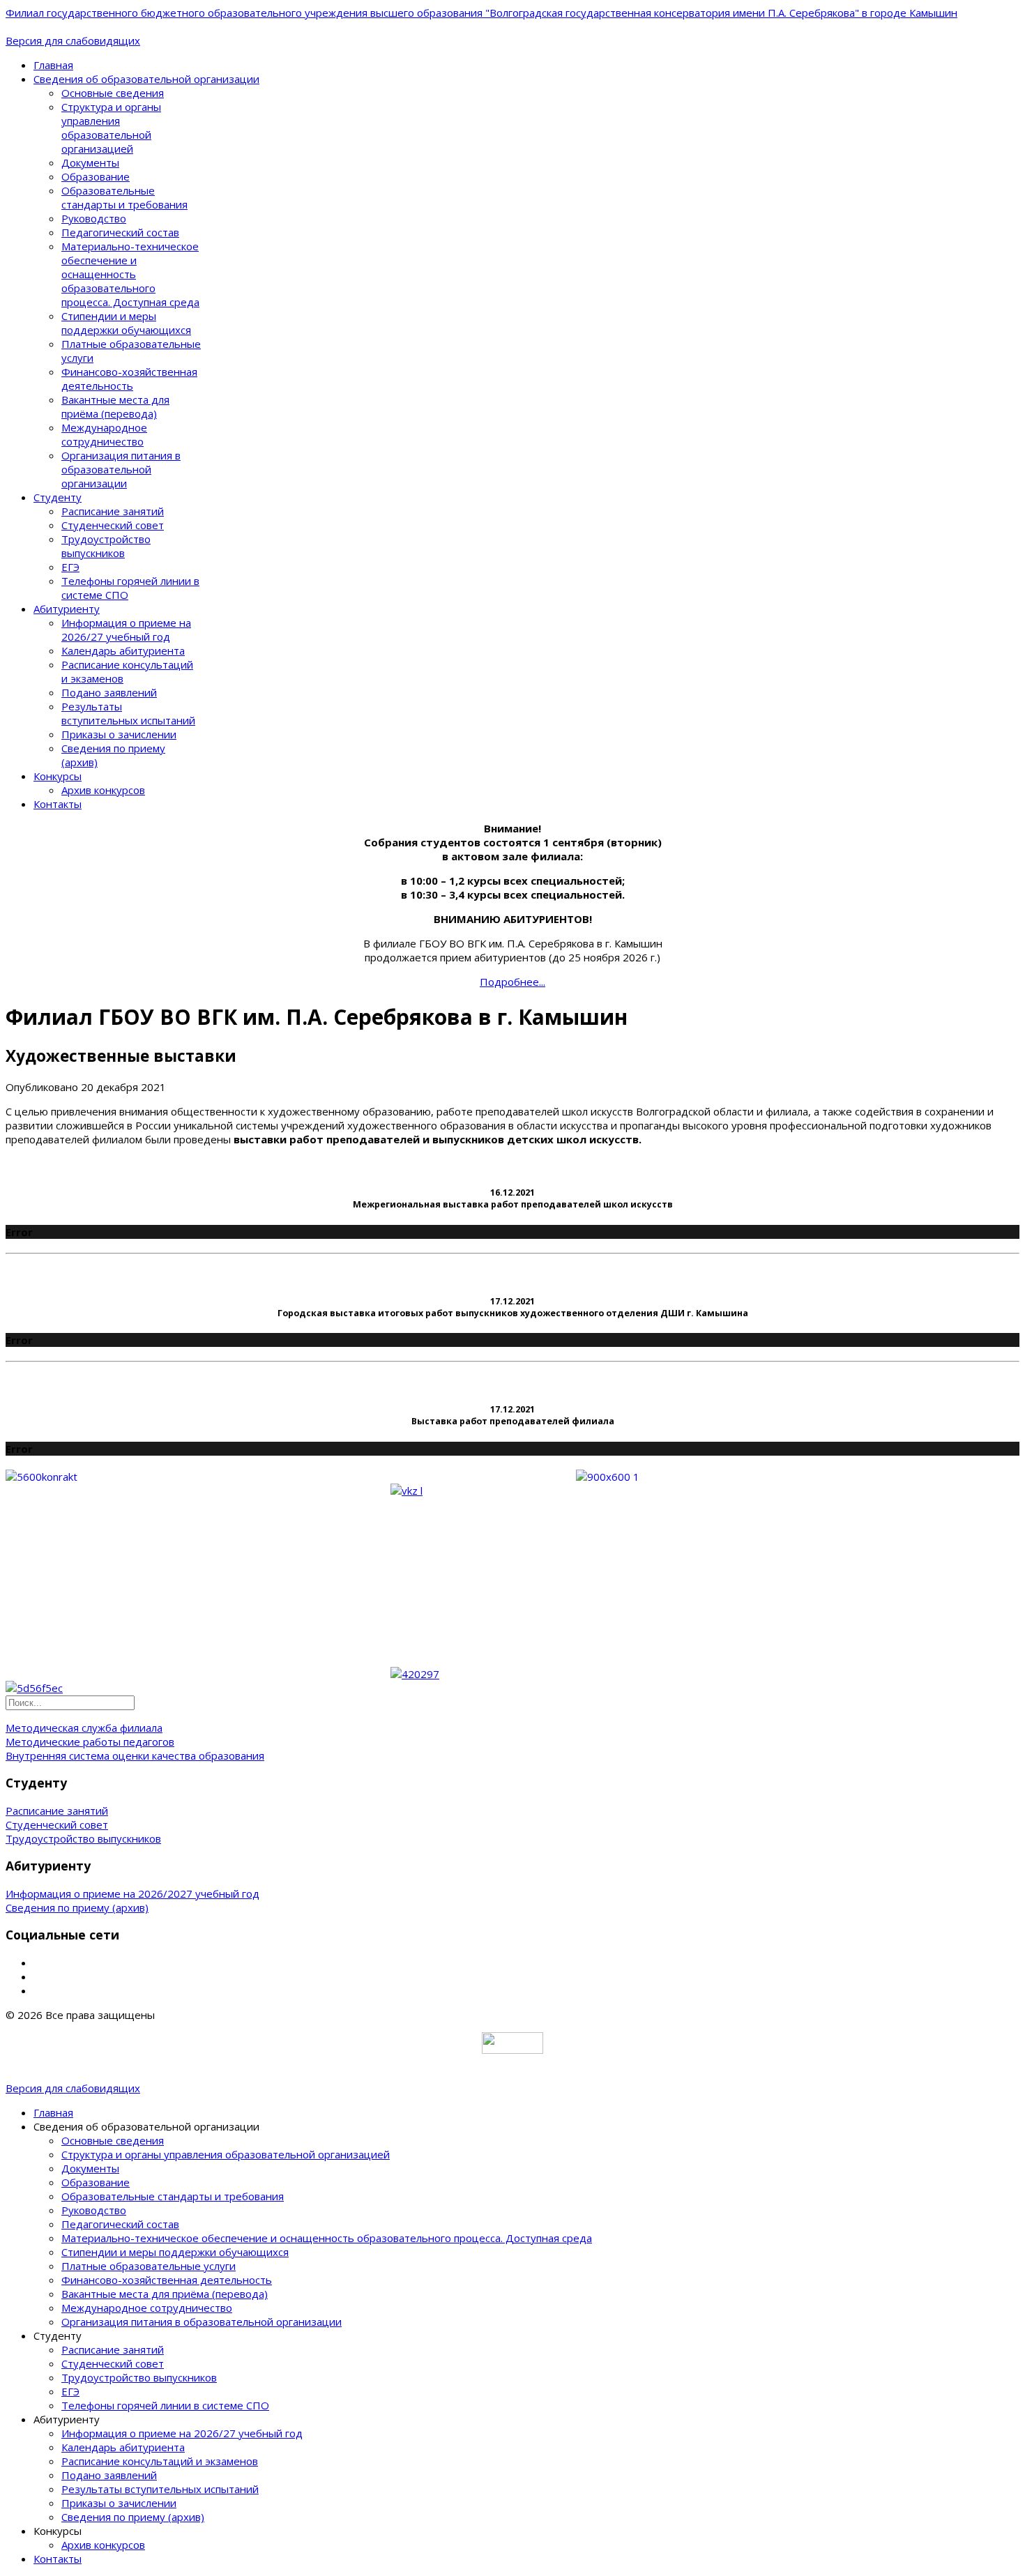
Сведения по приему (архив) (77, 1907)
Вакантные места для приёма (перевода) (115, 406)
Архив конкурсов (103, 790)
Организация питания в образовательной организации (121, 469)
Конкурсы (58, 776)
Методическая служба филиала (84, 1728)
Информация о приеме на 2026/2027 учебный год (132, 1893)
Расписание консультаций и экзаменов (160, 2461)
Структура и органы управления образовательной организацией (111, 128)
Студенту (58, 497)
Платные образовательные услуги (149, 2266)
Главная (53, 65)
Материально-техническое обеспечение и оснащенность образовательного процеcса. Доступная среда (130, 274)
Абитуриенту (67, 609)
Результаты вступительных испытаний (128, 713)
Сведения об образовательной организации (146, 79)
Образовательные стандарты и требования (124, 197)
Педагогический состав (120, 232)
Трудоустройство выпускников (106, 546)
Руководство (94, 218)
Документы (90, 162)
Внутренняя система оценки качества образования (135, 1755)
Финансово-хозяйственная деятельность (129, 379)
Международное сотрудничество (104, 434)
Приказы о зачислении (119, 734)
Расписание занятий (113, 511)
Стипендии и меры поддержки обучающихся (126, 323)
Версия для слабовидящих (73, 40)
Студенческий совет (113, 525)
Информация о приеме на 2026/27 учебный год (126, 630)
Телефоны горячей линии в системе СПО (165, 2405)
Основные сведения (113, 93)
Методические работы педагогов (90, 1742)
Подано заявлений (109, 692)
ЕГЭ (70, 567)
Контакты (58, 804)
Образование (96, 176)
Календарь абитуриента (123, 650)
